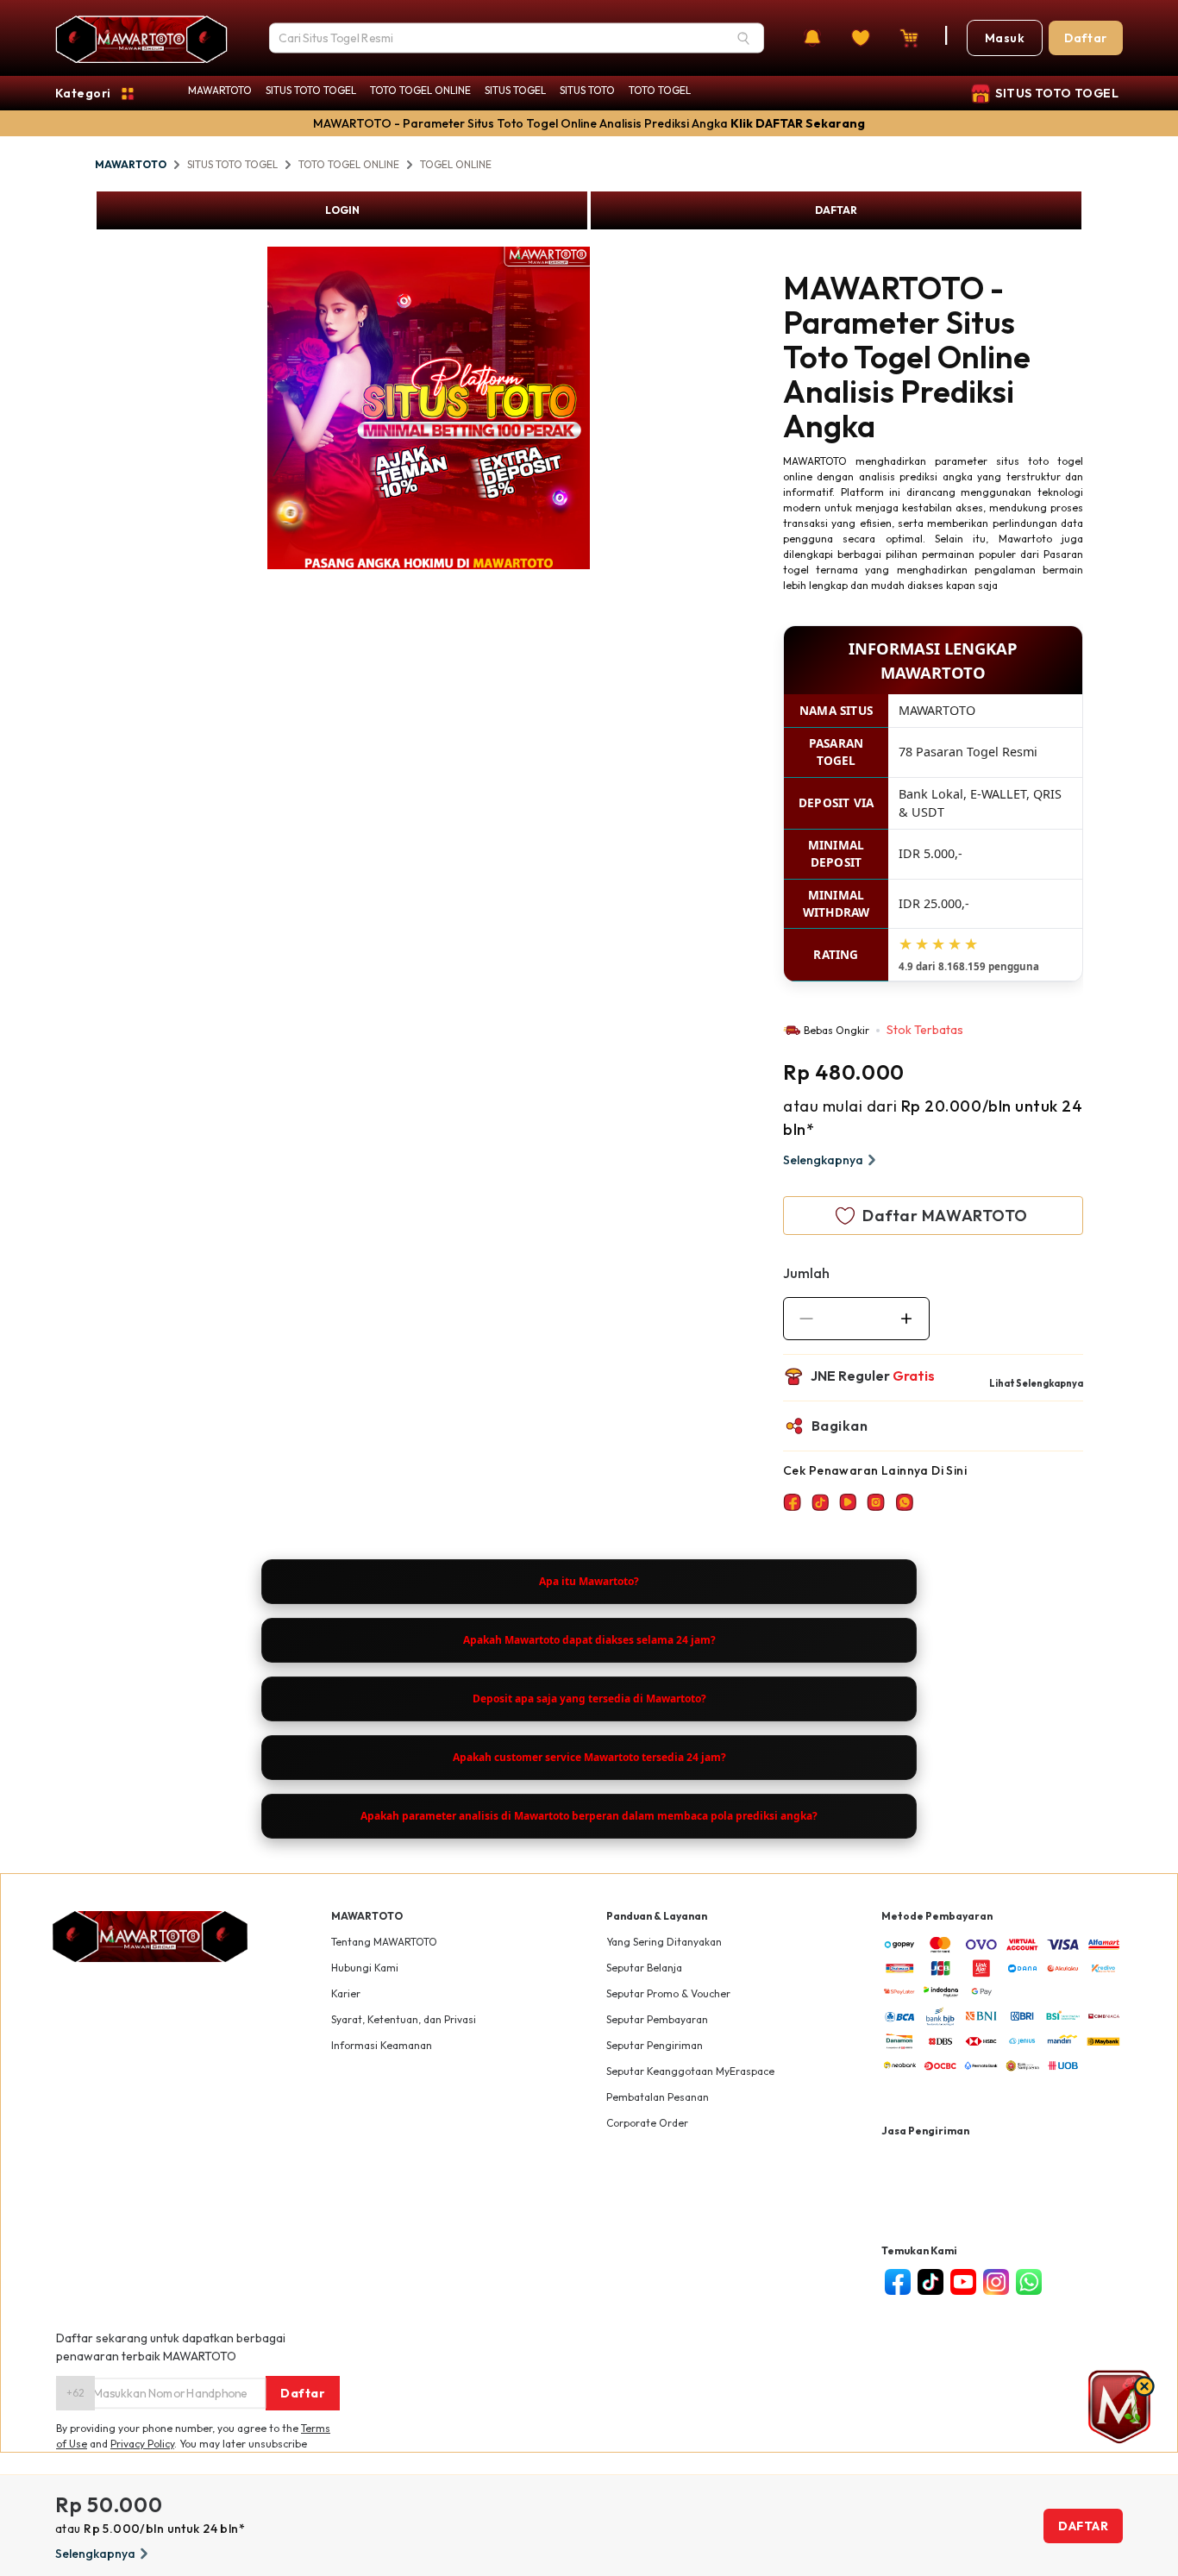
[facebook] (898, 2282)
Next (603, 411)
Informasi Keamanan (382, 2045)
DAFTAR (836, 210)
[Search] (743, 38)
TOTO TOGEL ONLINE (420, 90)
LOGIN (342, 210)
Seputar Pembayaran (657, 2019)
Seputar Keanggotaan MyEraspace (690, 2071)
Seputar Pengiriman (655, 2045)
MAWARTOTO (220, 90)
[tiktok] (930, 2282)
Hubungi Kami (365, 1968)
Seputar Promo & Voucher (668, 1993)
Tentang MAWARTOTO (384, 1942)
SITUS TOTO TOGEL (311, 90)
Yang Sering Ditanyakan (664, 1942)
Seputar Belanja (644, 1968)
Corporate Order (647, 2123)
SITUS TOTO (587, 90)
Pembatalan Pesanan (658, 2097)
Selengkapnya (823, 1160)
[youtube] (963, 2282)
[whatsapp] (1029, 2282)
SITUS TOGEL (515, 90)
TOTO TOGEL (660, 90)
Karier (346, 1993)
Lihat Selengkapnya (1036, 1383)
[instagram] (996, 2282)
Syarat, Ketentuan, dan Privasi (404, 2019)
